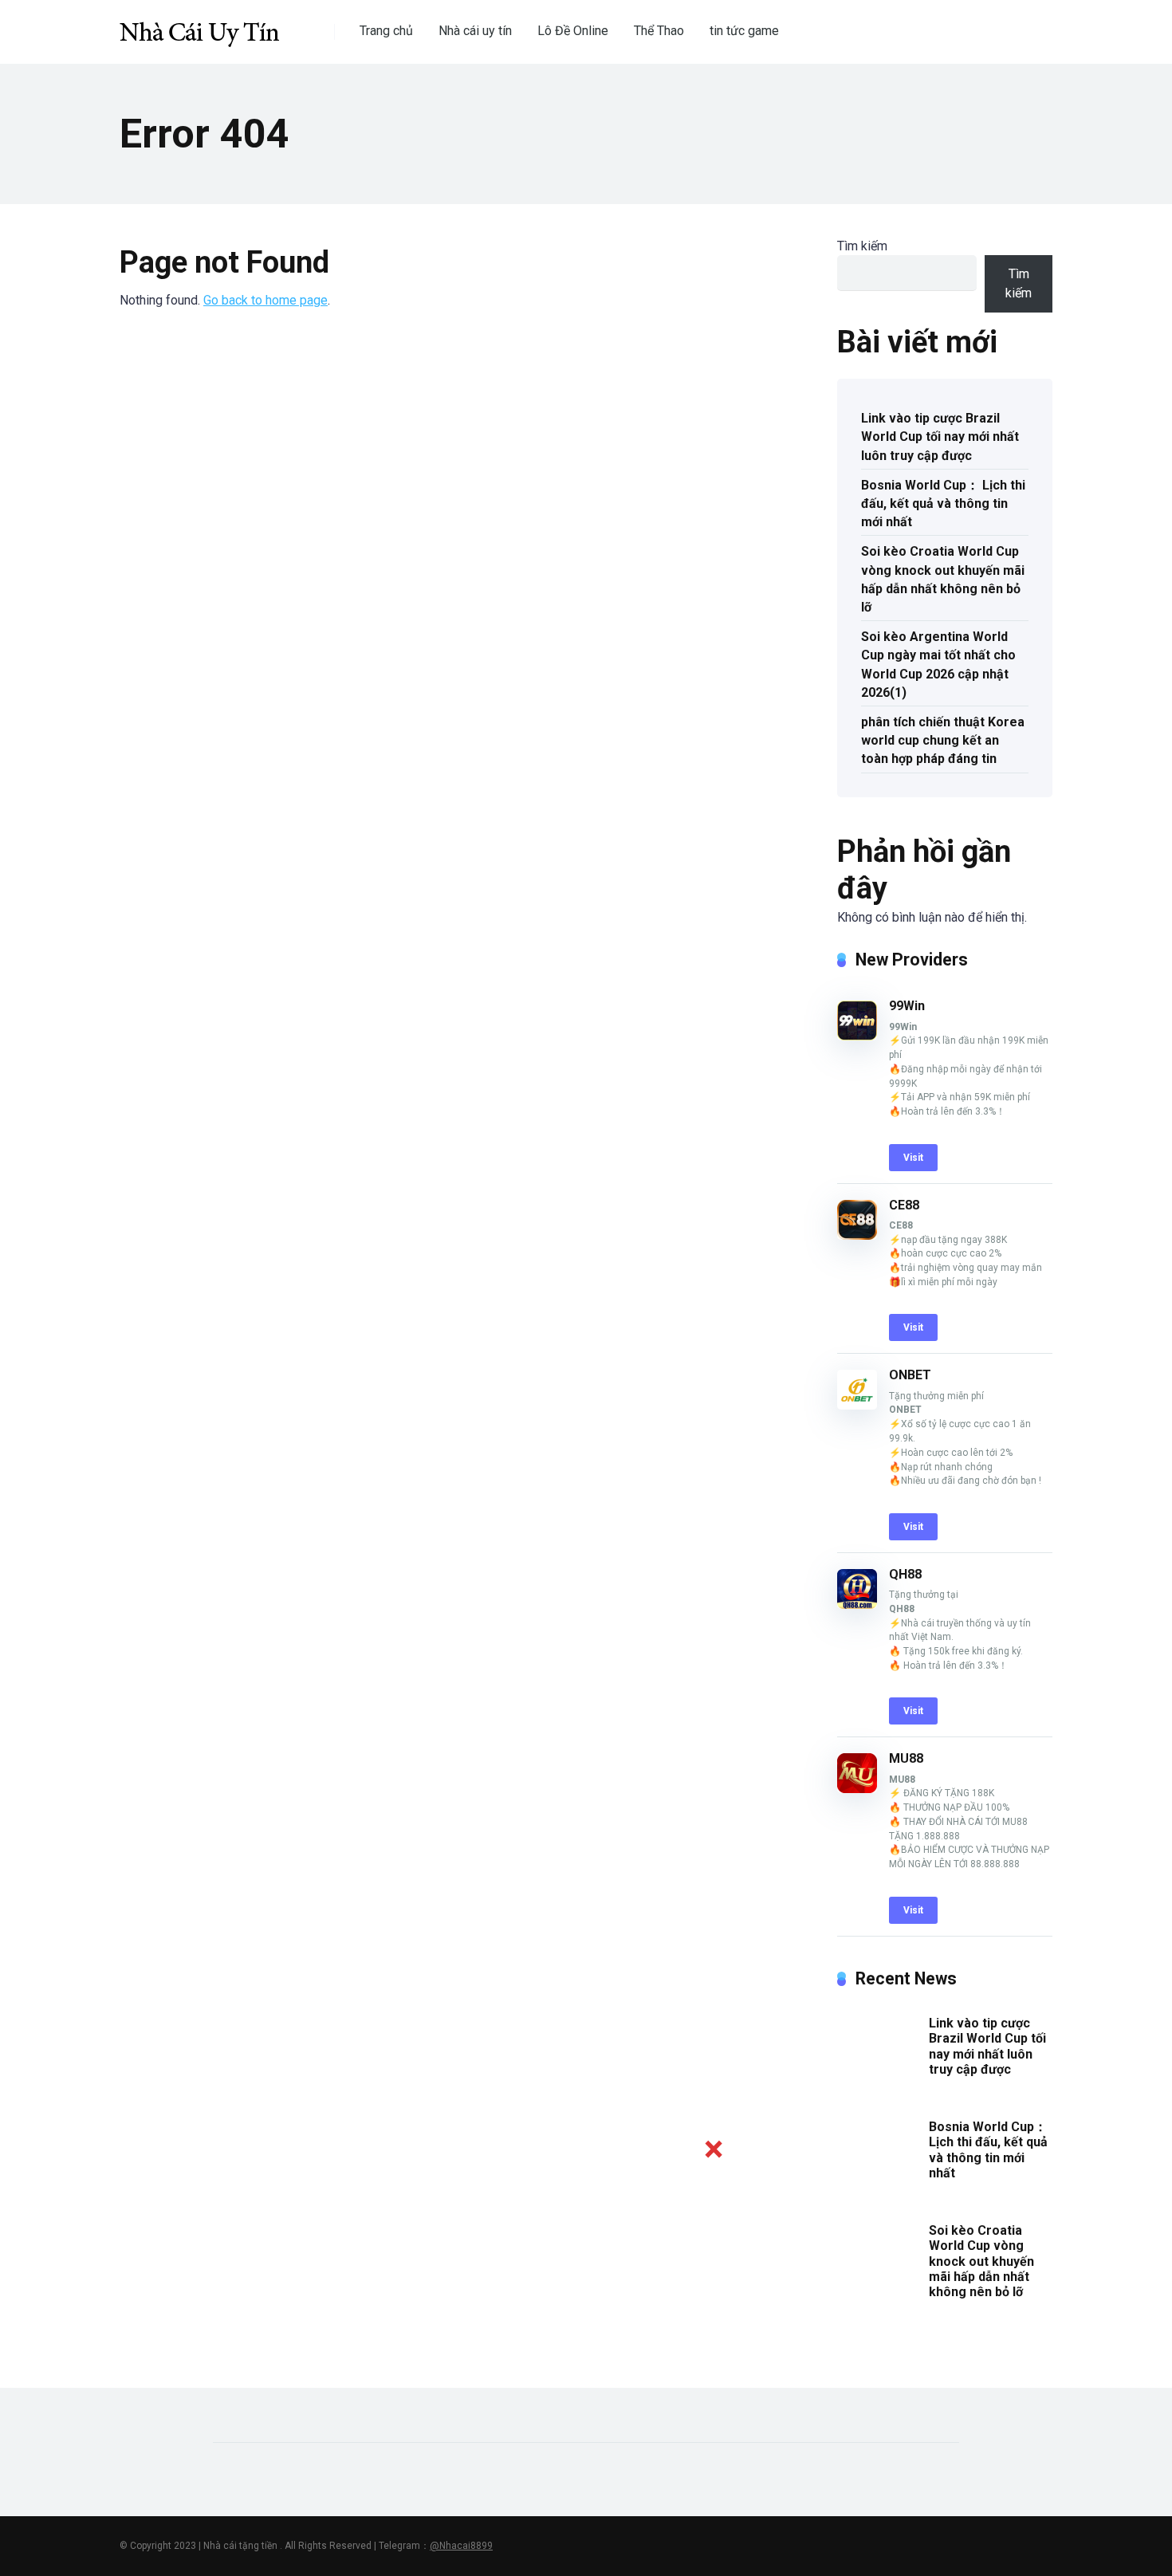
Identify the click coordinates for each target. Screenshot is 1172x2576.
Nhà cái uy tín (475, 31)
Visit (913, 1158)
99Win (907, 1006)
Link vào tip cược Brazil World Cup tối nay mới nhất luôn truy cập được (940, 437)
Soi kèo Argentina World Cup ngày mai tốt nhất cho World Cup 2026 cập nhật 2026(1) (938, 665)
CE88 (904, 1205)
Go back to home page (265, 300)
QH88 (905, 1574)
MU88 (906, 1758)
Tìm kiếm (862, 246)
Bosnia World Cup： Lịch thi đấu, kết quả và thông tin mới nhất (943, 503)
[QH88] (857, 1605)
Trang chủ (386, 31)
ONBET (910, 1375)
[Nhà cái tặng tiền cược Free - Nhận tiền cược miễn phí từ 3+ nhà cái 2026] (199, 26)
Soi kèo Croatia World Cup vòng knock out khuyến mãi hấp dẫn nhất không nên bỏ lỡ (943, 579)
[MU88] (857, 1789)
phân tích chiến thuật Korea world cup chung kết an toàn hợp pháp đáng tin (943, 740)
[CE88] (857, 1235)
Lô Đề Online (573, 31)
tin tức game (744, 31)
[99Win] (857, 1036)
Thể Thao (659, 31)
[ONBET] (857, 1405)
